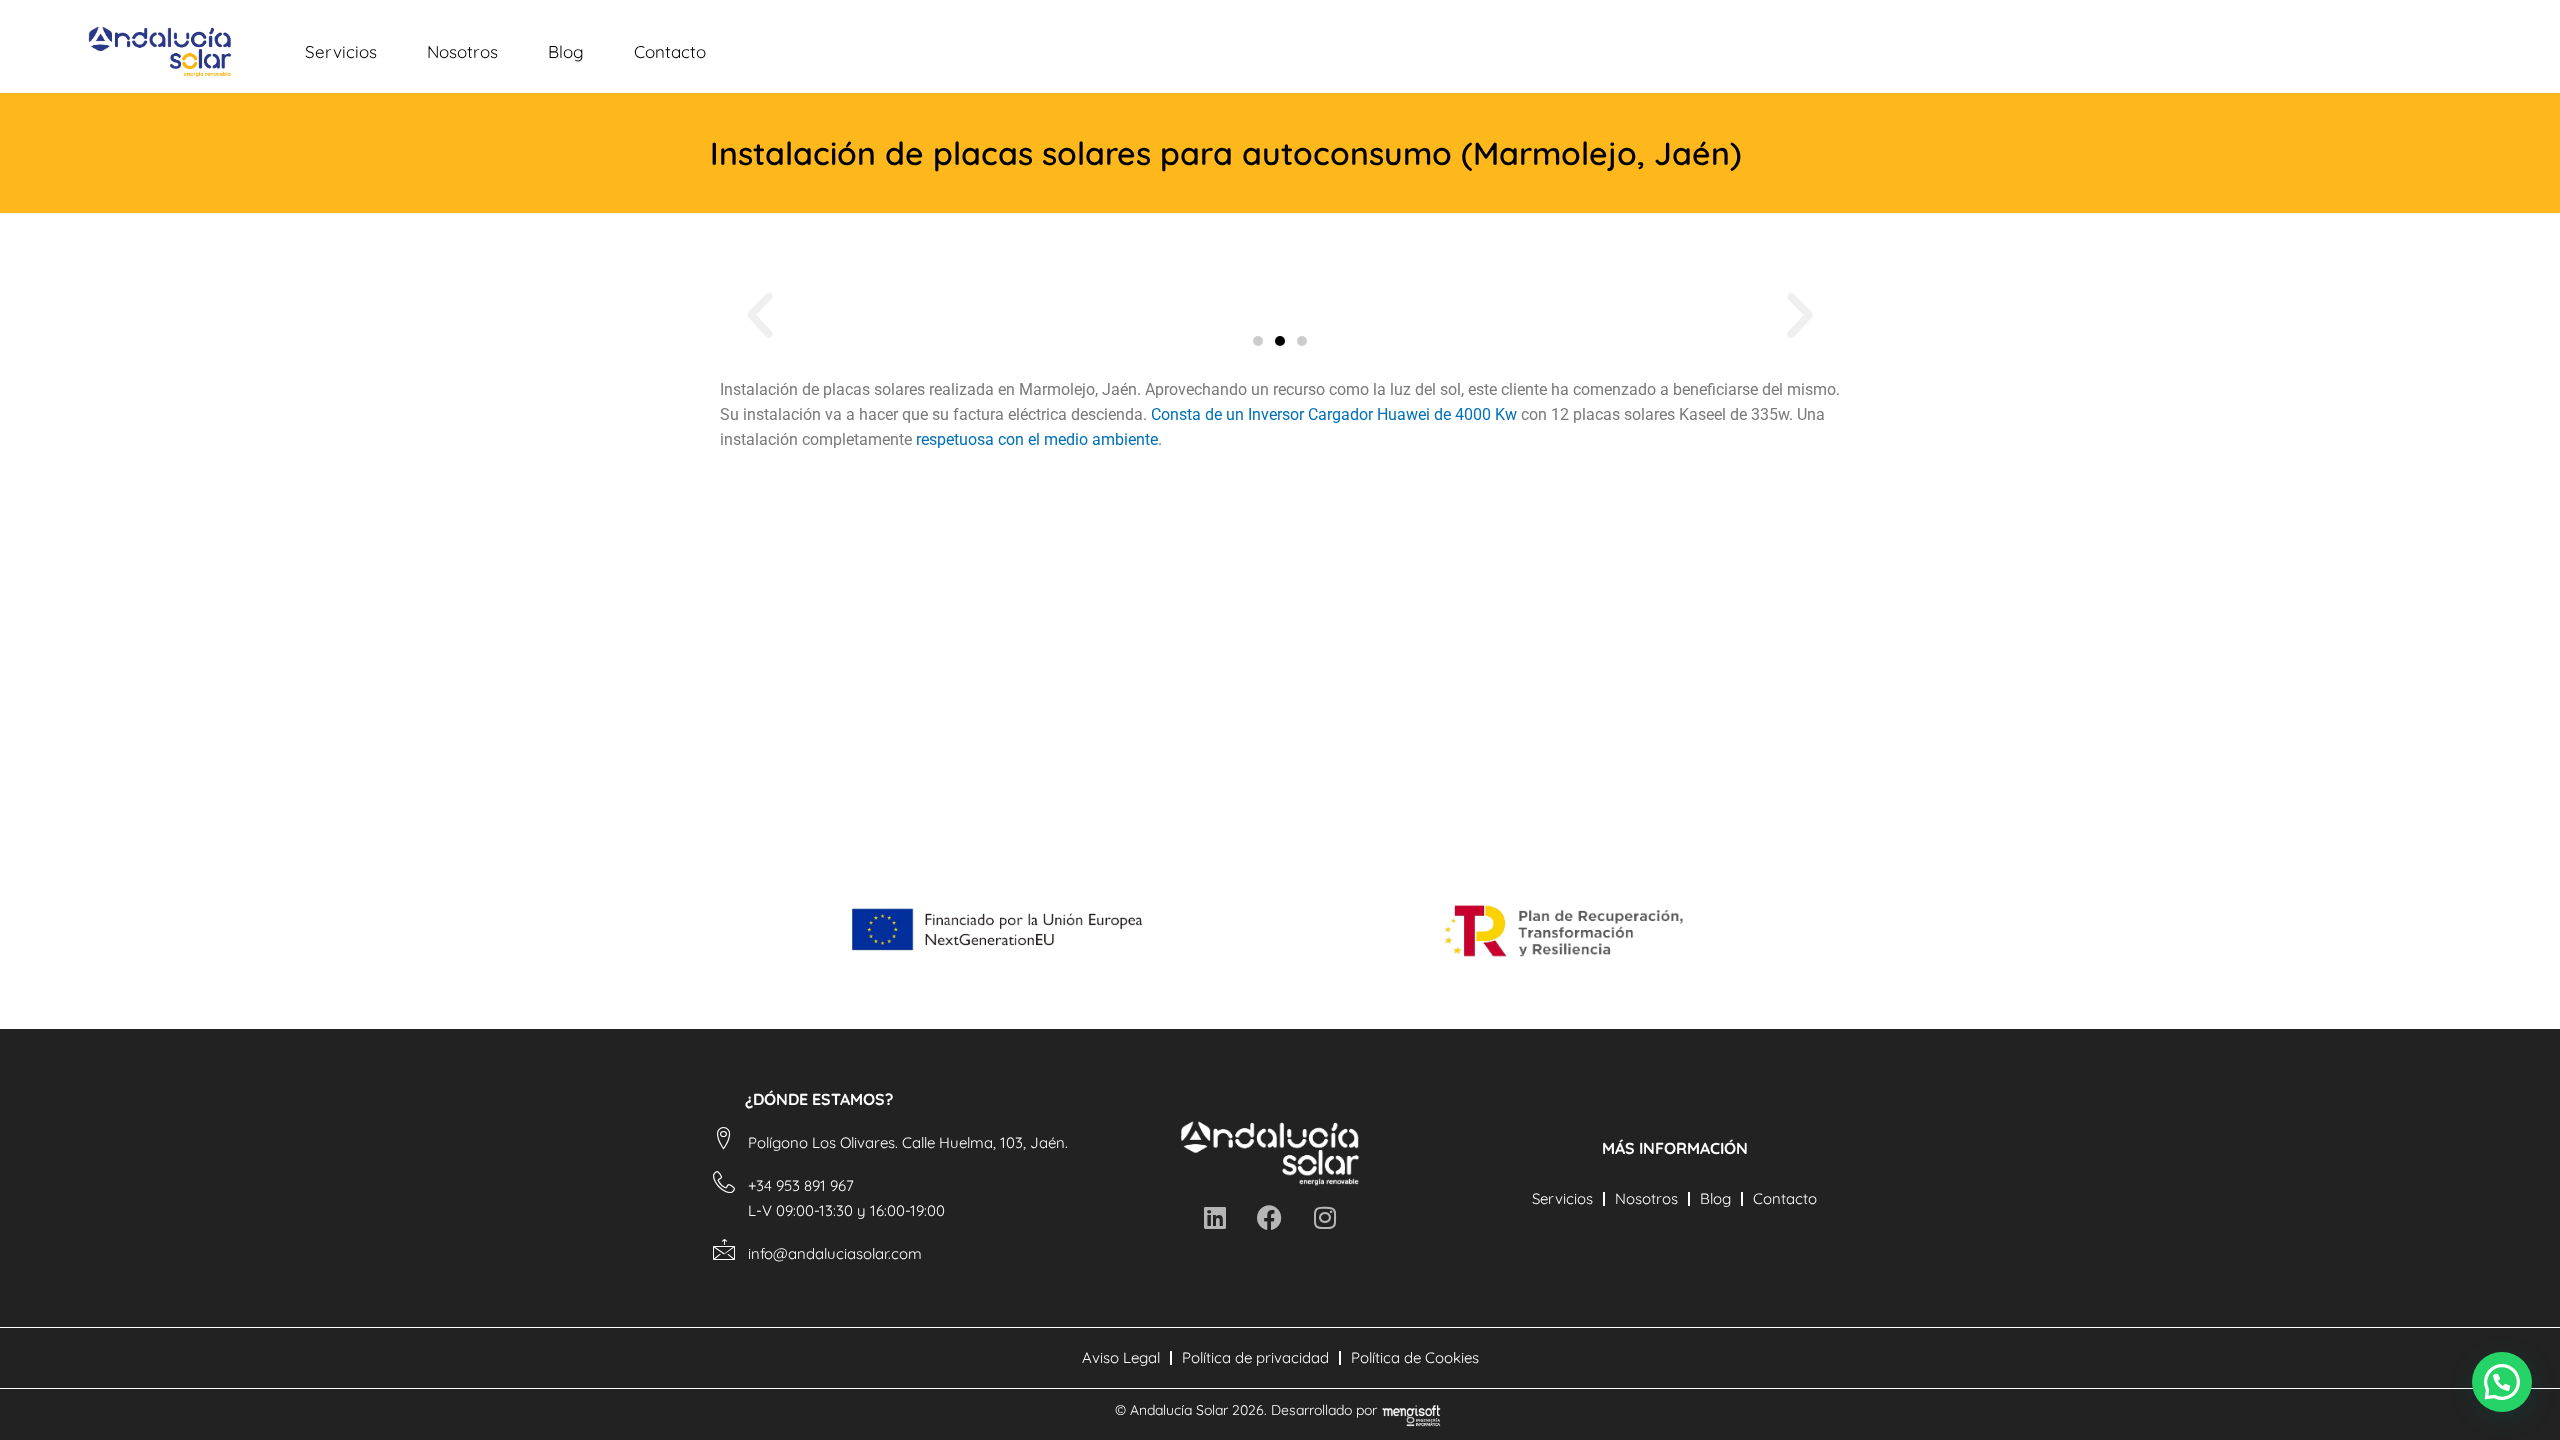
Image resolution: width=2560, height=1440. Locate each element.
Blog (566, 51)
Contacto (670, 51)
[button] (760, 316)
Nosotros (462, 51)
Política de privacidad (1255, 1357)
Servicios (341, 51)
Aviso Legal (1121, 1357)
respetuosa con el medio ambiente (1037, 439)
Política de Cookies (1415, 1357)
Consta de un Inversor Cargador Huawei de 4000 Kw (1334, 414)
